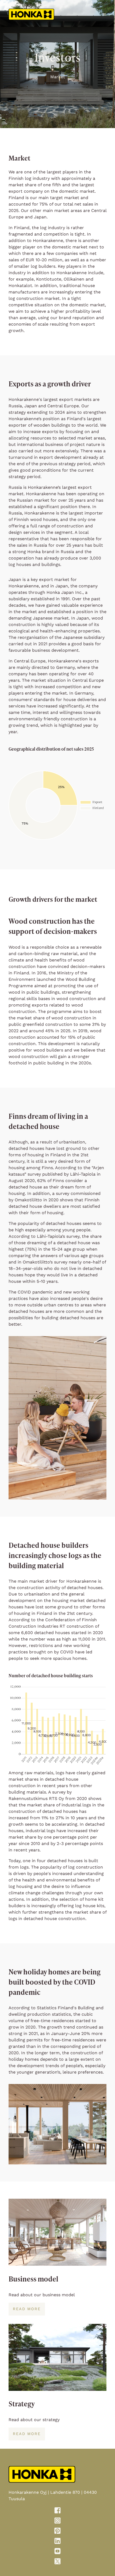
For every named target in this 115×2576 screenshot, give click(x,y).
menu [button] (104, 14)
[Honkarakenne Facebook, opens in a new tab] (57, 2511)
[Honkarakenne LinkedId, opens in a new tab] (57, 2542)
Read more (27, 2309)
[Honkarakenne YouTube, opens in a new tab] (57, 2552)
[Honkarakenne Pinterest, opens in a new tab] (57, 2532)
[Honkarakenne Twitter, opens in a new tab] (57, 2562)
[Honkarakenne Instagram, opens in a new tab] (57, 2522)
